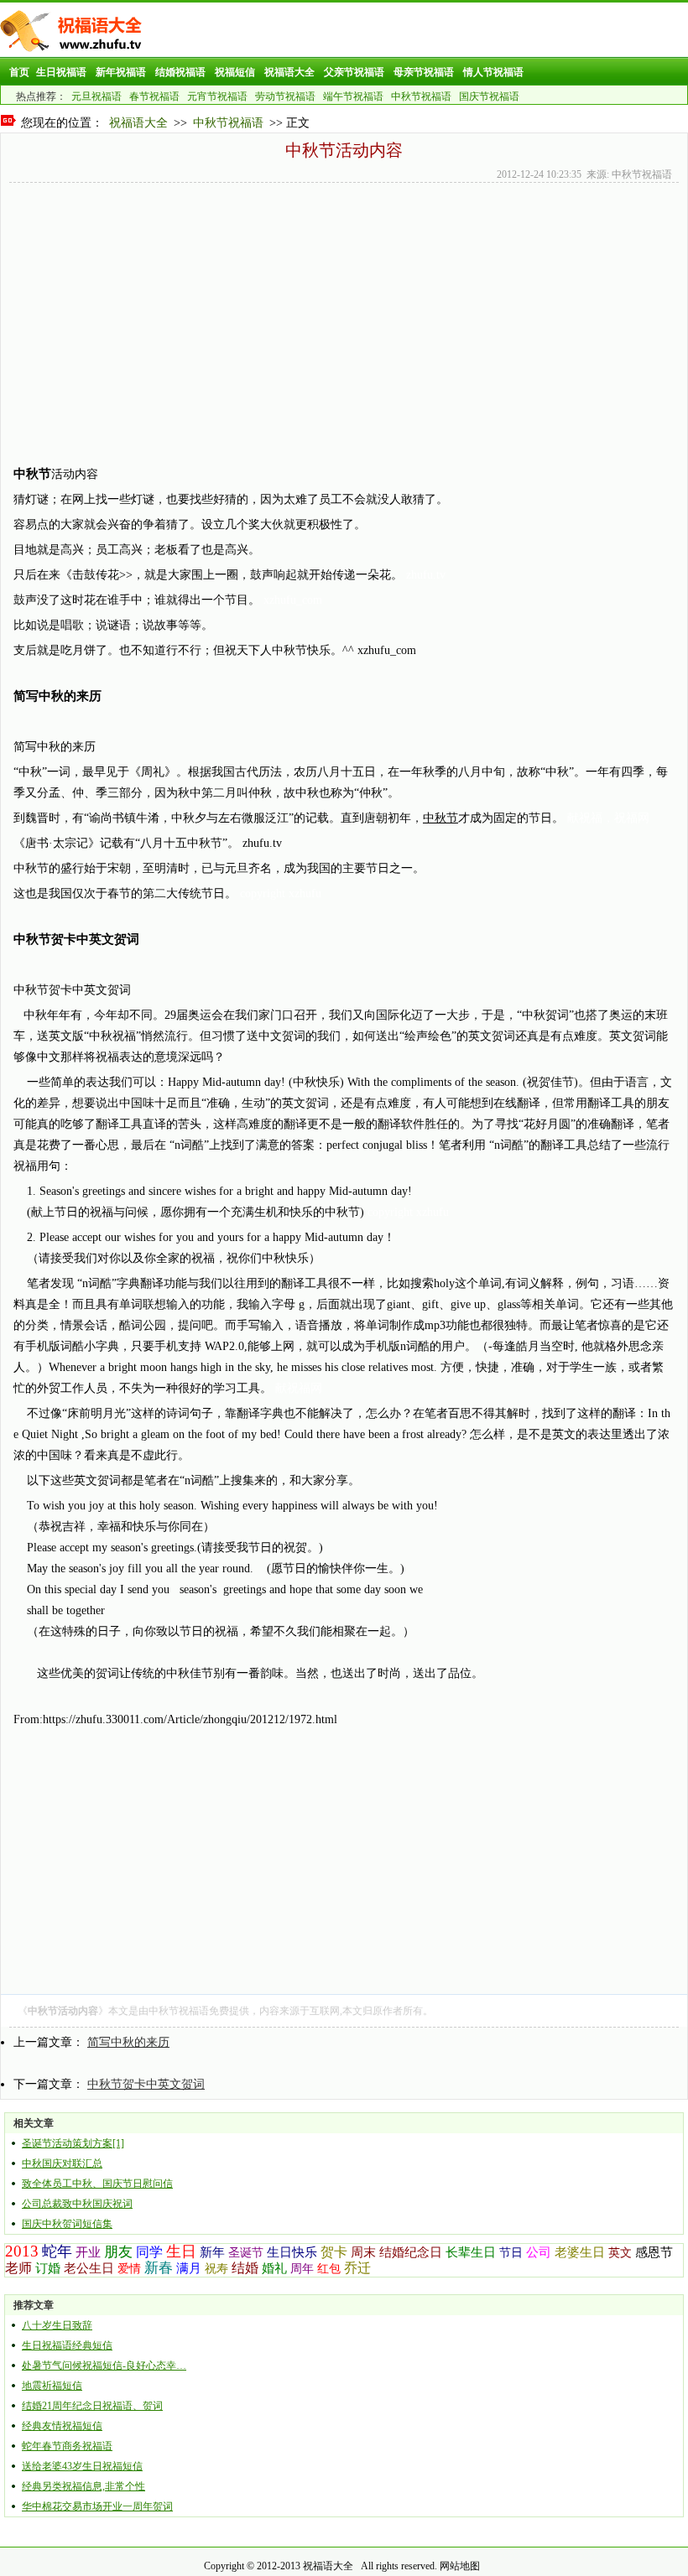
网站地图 (460, 2566)
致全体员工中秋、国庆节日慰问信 (97, 2184)
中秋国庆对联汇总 (62, 2163)
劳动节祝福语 (285, 96)
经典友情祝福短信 (62, 2426)
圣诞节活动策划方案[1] (73, 2143)
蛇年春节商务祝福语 (67, 2446)
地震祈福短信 (52, 2386)
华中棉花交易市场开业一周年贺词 (97, 2506)
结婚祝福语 (180, 72)
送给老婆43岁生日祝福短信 (82, 2466)
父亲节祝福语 (354, 72)
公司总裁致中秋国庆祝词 (77, 2204)
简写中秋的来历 (128, 2042)
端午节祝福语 (353, 96)
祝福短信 (235, 72)
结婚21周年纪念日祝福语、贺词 (92, 2406)
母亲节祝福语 (424, 72)
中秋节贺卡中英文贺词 (146, 2084)
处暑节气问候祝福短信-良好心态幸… (104, 2366)
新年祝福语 (121, 72)
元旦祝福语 (96, 96)
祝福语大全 (289, 72)
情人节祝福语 (493, 72)
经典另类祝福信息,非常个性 (83, 2486)
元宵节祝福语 (217, 96)
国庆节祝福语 (489, 96)
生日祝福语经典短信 (67, 2345)
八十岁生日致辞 (57, 2325)
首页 (19, 72)
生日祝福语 (61, 72)
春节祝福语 (154, 96)
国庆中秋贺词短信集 (67, 2224)
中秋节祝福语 (421, 96)
